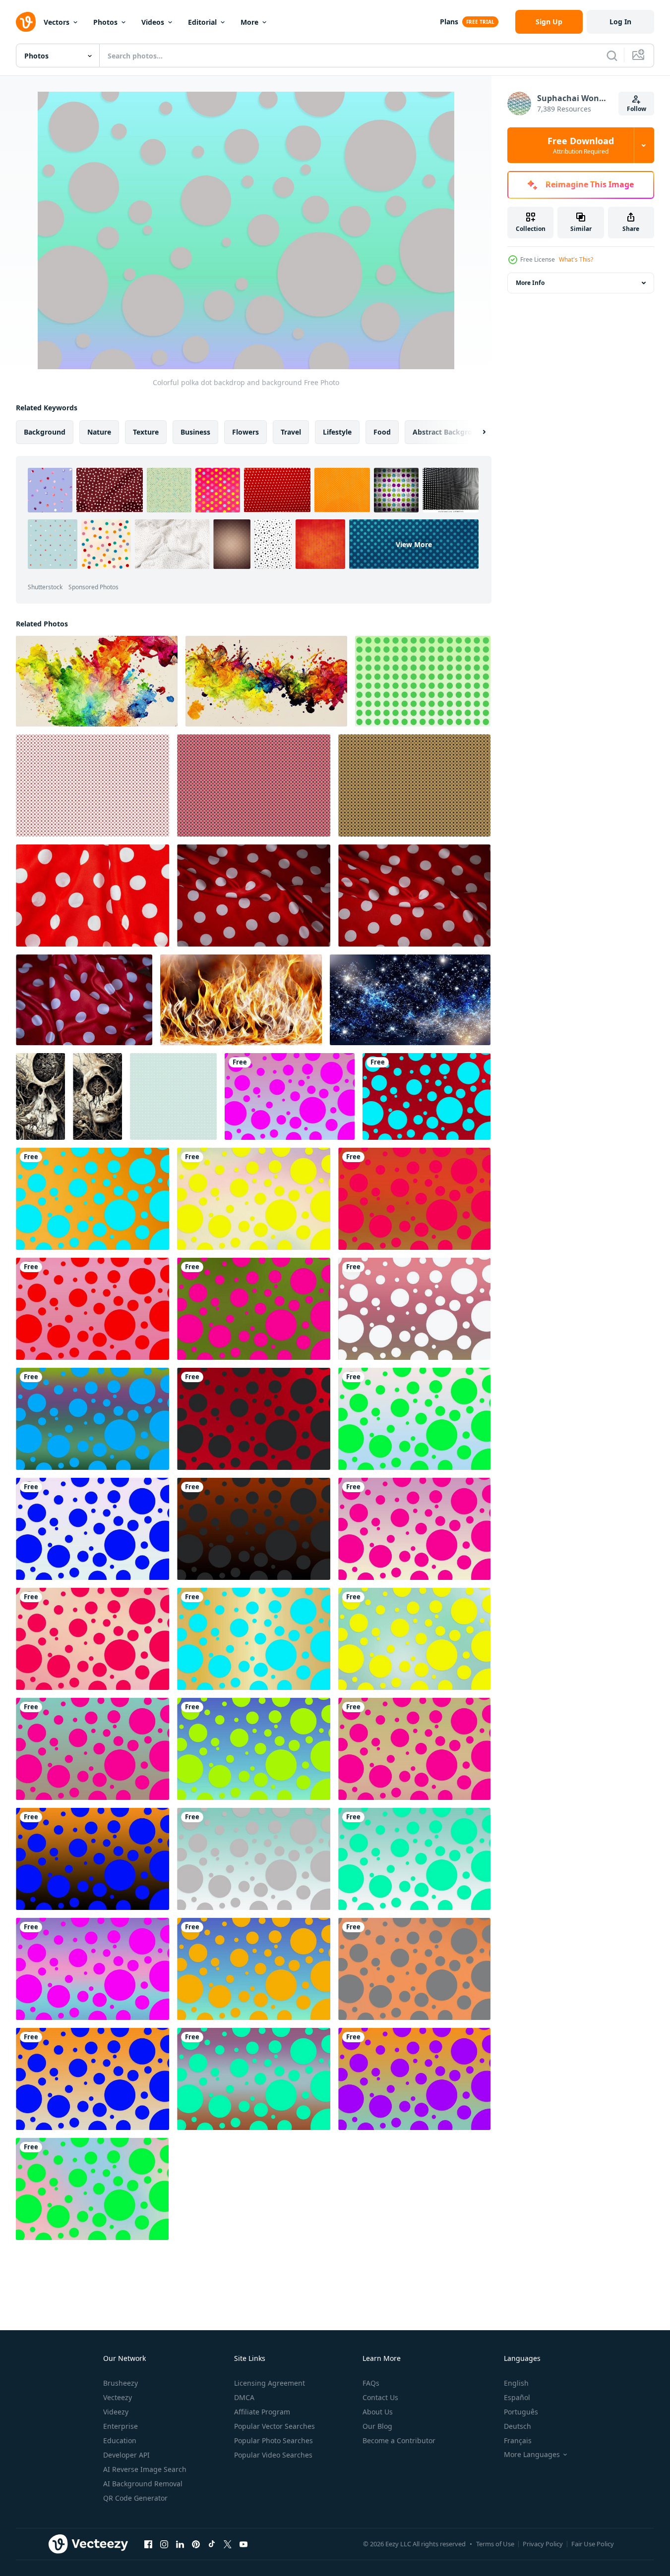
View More (414, 544)
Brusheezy (121, 2383)
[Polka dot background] (173, 1096)
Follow (637, 109)
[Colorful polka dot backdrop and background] (290, 1096)
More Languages (532, 2455)
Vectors (57, 22)
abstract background (449, 432)
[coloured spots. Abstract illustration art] (97, 681)
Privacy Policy (543, 2544)
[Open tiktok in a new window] (212, 2544)
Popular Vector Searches (274, 2426)
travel (291, 432)
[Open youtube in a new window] (244, 2544)
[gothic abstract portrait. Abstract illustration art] (40, 1096)
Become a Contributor (399, 2440)
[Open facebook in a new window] (148, 2544)
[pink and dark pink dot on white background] (92, 785)
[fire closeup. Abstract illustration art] (241, 1000)
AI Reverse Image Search (145, 2469)
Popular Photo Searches (274, 2440)
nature (99, 432)
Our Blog (377, 2426)
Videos (153, 22)
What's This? (576, 259)
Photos (105, 22)
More (249, 22)
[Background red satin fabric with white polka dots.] (92, 896)
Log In (620, 22)
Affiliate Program (262, 2412)
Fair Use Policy (593, 2544)
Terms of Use (495, 2544)
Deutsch (518, 2426)
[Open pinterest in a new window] (196, 2544)
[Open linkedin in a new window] (180, 2544)
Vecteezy (118, 2397)
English (516, 2383)
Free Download (581, 145)
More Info (530, 283)
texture (146, 432)
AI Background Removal (143, 2484)
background (45, 432)
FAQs (371, 2383)
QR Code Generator (135, 2498)
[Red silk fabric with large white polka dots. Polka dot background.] (254, 896)
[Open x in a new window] (228, 2544)
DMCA (244, 2397)
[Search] (612, 56)
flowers (245, 432)
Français (518, 2440)
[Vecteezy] (26, 22)
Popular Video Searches (273, 2455)
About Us (378, 2412)
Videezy (116, 2412)
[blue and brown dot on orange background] (414, 785)
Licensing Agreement (270, 2383)
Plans (449, 22)
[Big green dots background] (423, 681)
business (195, 432)
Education (120, 2440)
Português (521, 2412)
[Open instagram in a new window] (164, 2544)
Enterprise (121, 2426)
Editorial (202, 22)
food (382, 432)
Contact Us (380, 2397)
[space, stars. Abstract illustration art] (410, 1000)
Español (517, 2397)
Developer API (126, 2455)
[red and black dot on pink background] (254, 785)
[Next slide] (476, 432)
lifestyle (337, 432)
